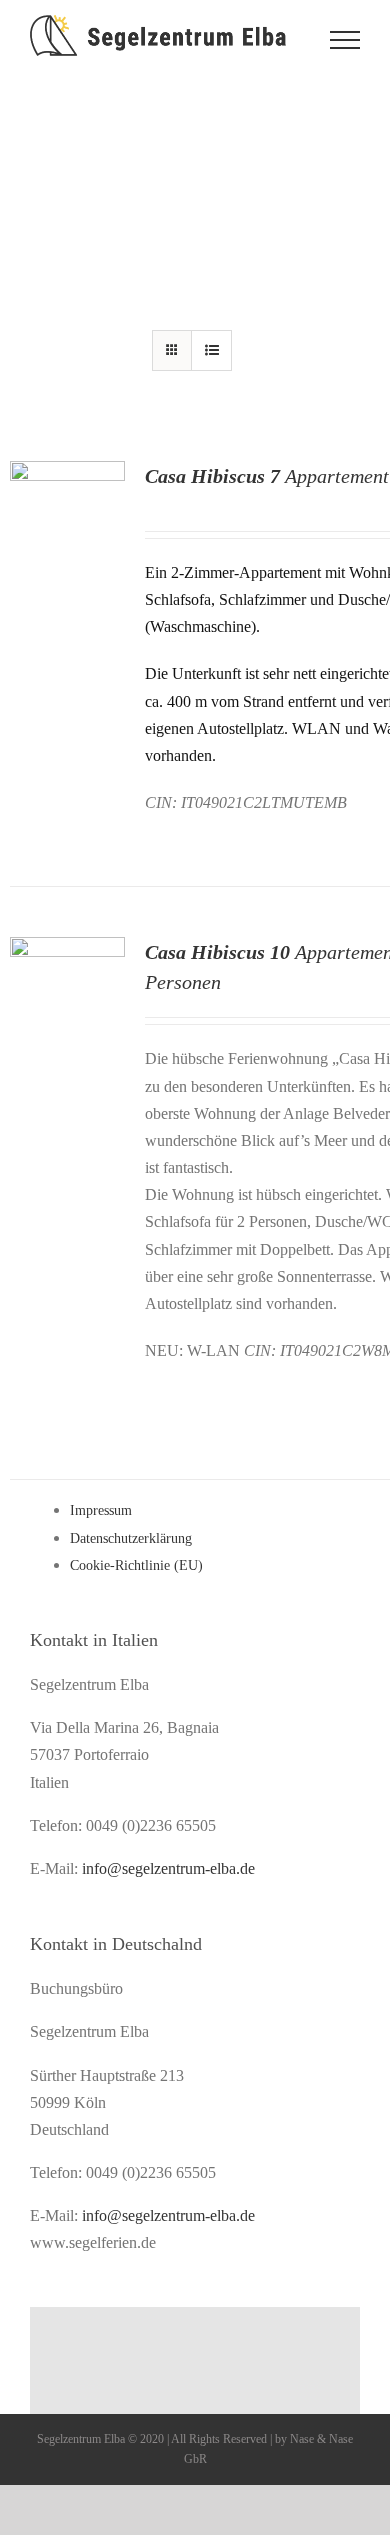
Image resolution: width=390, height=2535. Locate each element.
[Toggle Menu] (345, 40)
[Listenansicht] (211, 350)
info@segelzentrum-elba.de (168, 1868)
